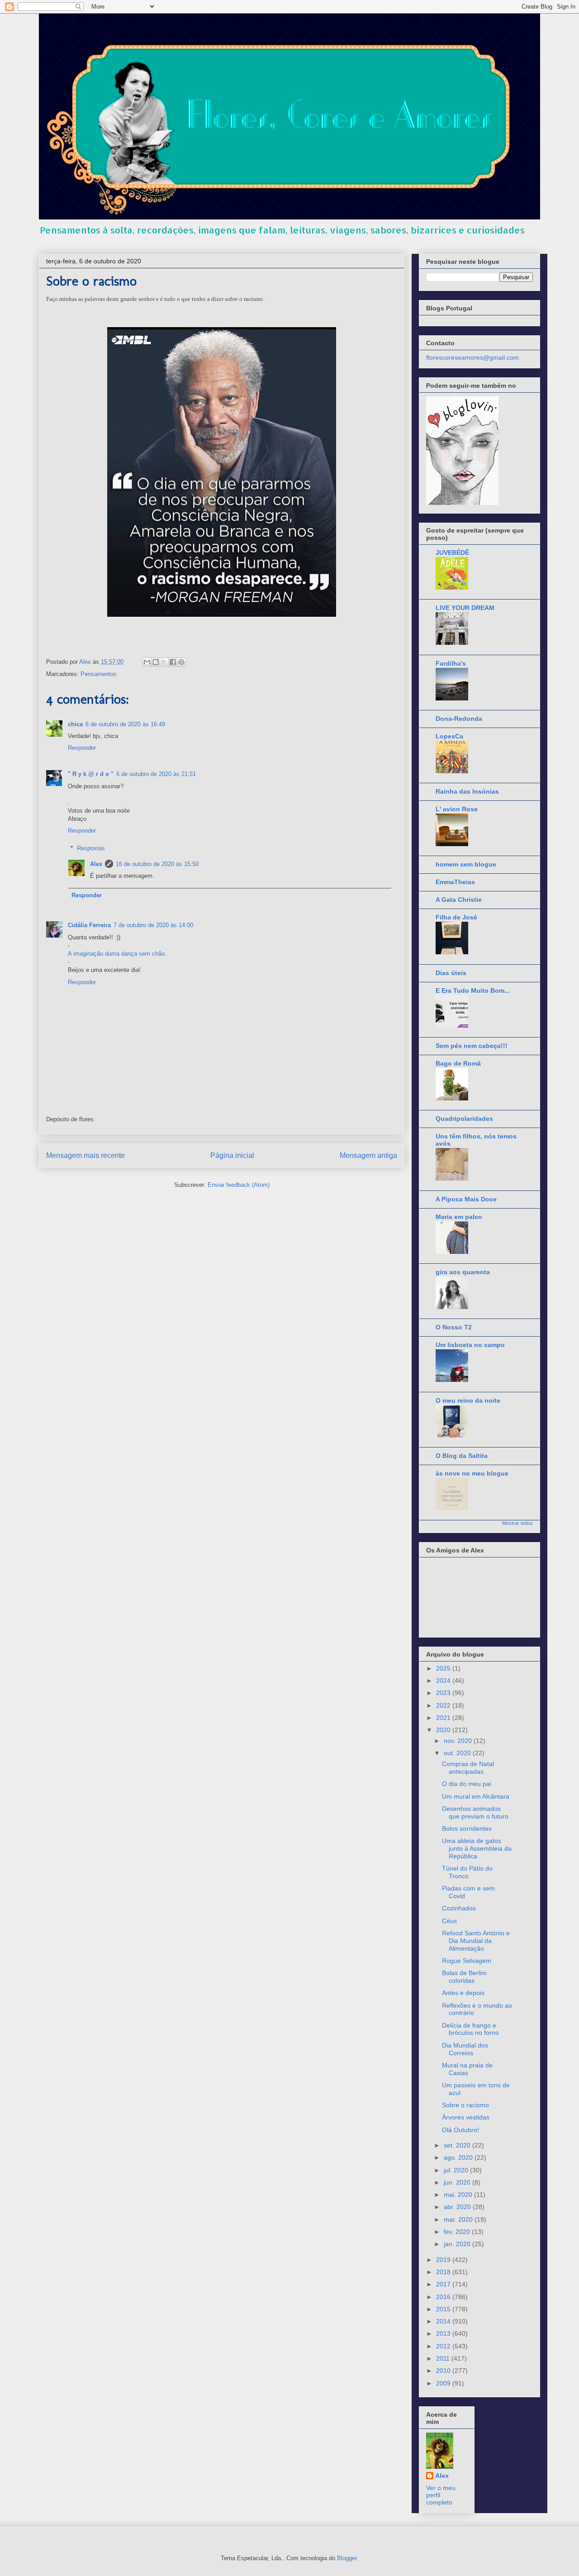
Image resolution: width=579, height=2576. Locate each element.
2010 (444, 2371)
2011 (444, 2358)
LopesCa (449, 736)
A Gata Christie (459, 900)
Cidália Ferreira (89, 925)
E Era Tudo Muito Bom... (473, 990)
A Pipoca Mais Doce (466, 1199)
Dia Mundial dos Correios (465, 2049)
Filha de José (456, 917)
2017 (444, 2284)
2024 (444, 1681)
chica (75, 724)
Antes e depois (463, 1993)
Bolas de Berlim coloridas (464, 1977)
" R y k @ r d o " (91, 774)
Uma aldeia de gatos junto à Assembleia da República (477, 1848)
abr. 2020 (458, 2207)
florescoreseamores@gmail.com (472, 357)
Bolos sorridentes (467, 1828)
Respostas (91, 848)
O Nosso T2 (454, 1327)
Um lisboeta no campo (470, 1345)
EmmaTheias (455, 882)
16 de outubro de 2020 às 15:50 (157, 864)
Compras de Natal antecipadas (468, 1768)
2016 (444, 2297)
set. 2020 (458, 2145)
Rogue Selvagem (467, 1961)
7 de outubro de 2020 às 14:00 (153, 925)
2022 (444, 1705)
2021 (444, 1718)
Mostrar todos (517, 1523)
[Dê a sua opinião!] (156, 662)
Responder (82, 748)
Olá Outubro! (460, 2130)
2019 (444, 2260)
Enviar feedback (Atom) (239, 1185)
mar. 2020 (459, 2219)
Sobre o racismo (465, 2105)
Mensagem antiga (368, 1155)
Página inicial (232, 1155)
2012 (444, 2346)
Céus (449, 1921)
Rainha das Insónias (467, 791)
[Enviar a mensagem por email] (147, 662)
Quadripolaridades (464, 1119)
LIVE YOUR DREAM (465, 608)
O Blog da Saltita (462, 1456)
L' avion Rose (457, 809)
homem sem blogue (466, 864)
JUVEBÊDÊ (452, 552)
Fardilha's (451, 663)
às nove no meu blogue (472, 1473)
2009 (444, 2383)
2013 (444, 2333)
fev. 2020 (458, 2232)
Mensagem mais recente (85, 1155)
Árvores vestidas (466, 2117)
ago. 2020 (459, 2157)
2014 (444, 2321)
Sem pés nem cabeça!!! (472, 1046)
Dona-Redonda (459, 719)
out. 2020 (458, 1753)
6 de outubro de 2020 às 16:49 (125, 724)
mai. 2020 (459, 2195)
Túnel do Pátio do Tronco (467, 1872)
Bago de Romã (458, 1063)
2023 (444, 1693)
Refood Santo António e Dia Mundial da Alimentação (476, 1941)
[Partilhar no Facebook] (173, 662)
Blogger (347, 2558)
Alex (96, 864)
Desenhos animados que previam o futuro (475, 1812)
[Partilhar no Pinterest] (181, 662)
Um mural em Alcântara (476, 1796)
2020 (444, 1730)
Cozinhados (459, 1908)
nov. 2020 (459, 1741)
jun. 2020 (458, 2182)
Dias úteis (451, 973)
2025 (444, 1668)
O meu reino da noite (468, 1400)
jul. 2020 (457, 2170)
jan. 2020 (458, 2244)
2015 (444, 2309)
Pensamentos (99, 674)
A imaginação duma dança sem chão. (117, 954)
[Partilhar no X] (164, 662)
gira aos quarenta (463, 1272)
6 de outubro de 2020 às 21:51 (156, 774)
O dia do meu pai (467, 1784)
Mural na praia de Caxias (467, 2069)
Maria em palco (459, 1217)
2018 (444, 2272)
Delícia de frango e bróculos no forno (470, 2029)
